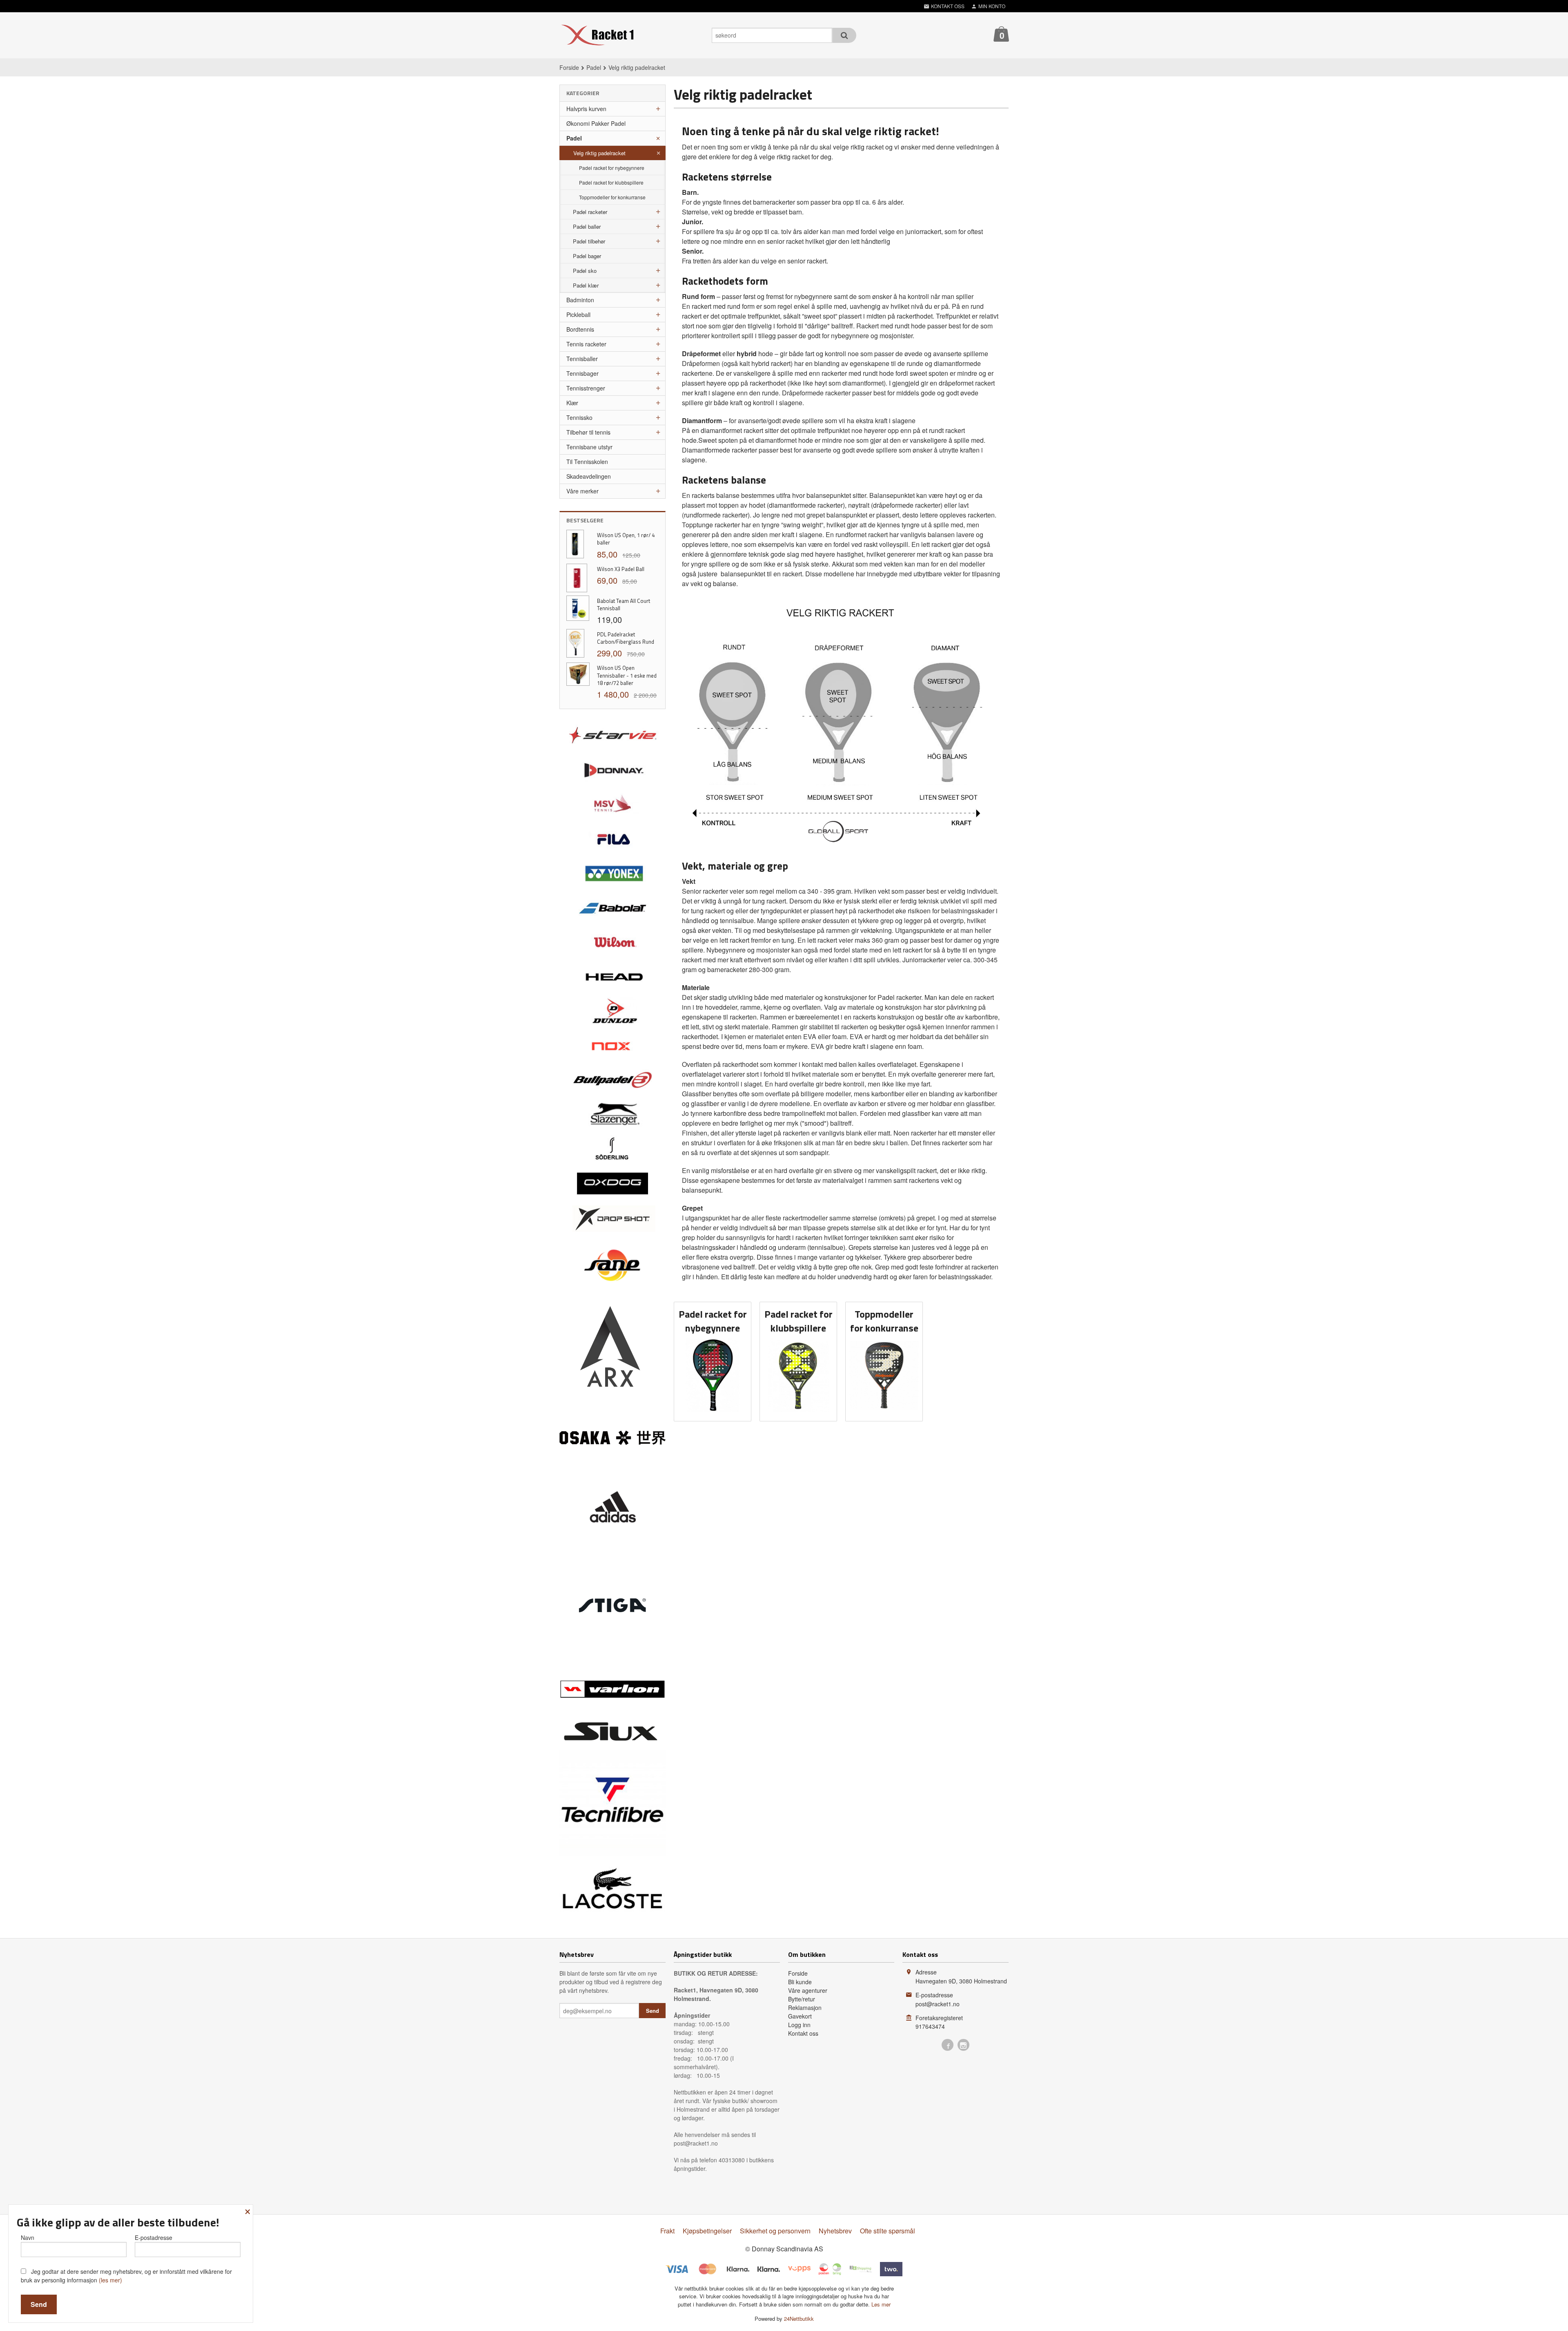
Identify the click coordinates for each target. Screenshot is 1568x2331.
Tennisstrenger (586, 388)
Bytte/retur (802, 1999)
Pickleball (578, 315)
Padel (574, 138)
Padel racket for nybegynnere (612, 168)
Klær (572, 403)
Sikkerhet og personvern (775, 2231)
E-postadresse (154, 2237)
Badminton (580, 300)
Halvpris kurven (586, 109)
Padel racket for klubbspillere (611, 182)
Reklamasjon (805, 2008)
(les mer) (110, 2280)
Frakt (667, 2231)
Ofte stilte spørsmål (888, 2231)
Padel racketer (590, 212)
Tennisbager (582, 373)
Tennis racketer (586, 344)
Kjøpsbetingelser (707, 2231)
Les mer (881, 2304)
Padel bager (587, 256)
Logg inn (799, 2025)
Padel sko (585, 271)
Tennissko (579, 417)
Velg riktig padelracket (599, 153)
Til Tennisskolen (587, 462)
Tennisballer (582, 359)
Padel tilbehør (589, 241)
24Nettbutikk (799, 2319)
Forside (569, 67)
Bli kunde (800, 1982)
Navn (28, 2237)
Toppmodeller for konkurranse (612, 197)
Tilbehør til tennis (588, 432)
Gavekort (800, 2016)
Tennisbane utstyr (589, 447)
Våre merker (582, 491)
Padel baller (587, 226)
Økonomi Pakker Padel (596, 123)
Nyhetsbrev (835, 2231)
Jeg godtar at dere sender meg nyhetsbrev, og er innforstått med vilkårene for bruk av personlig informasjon (126, 2276)
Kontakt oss (803, 2033)
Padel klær (586, 285)
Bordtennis (580, 329)
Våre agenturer (808, 1990)
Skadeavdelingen (589, 476)
